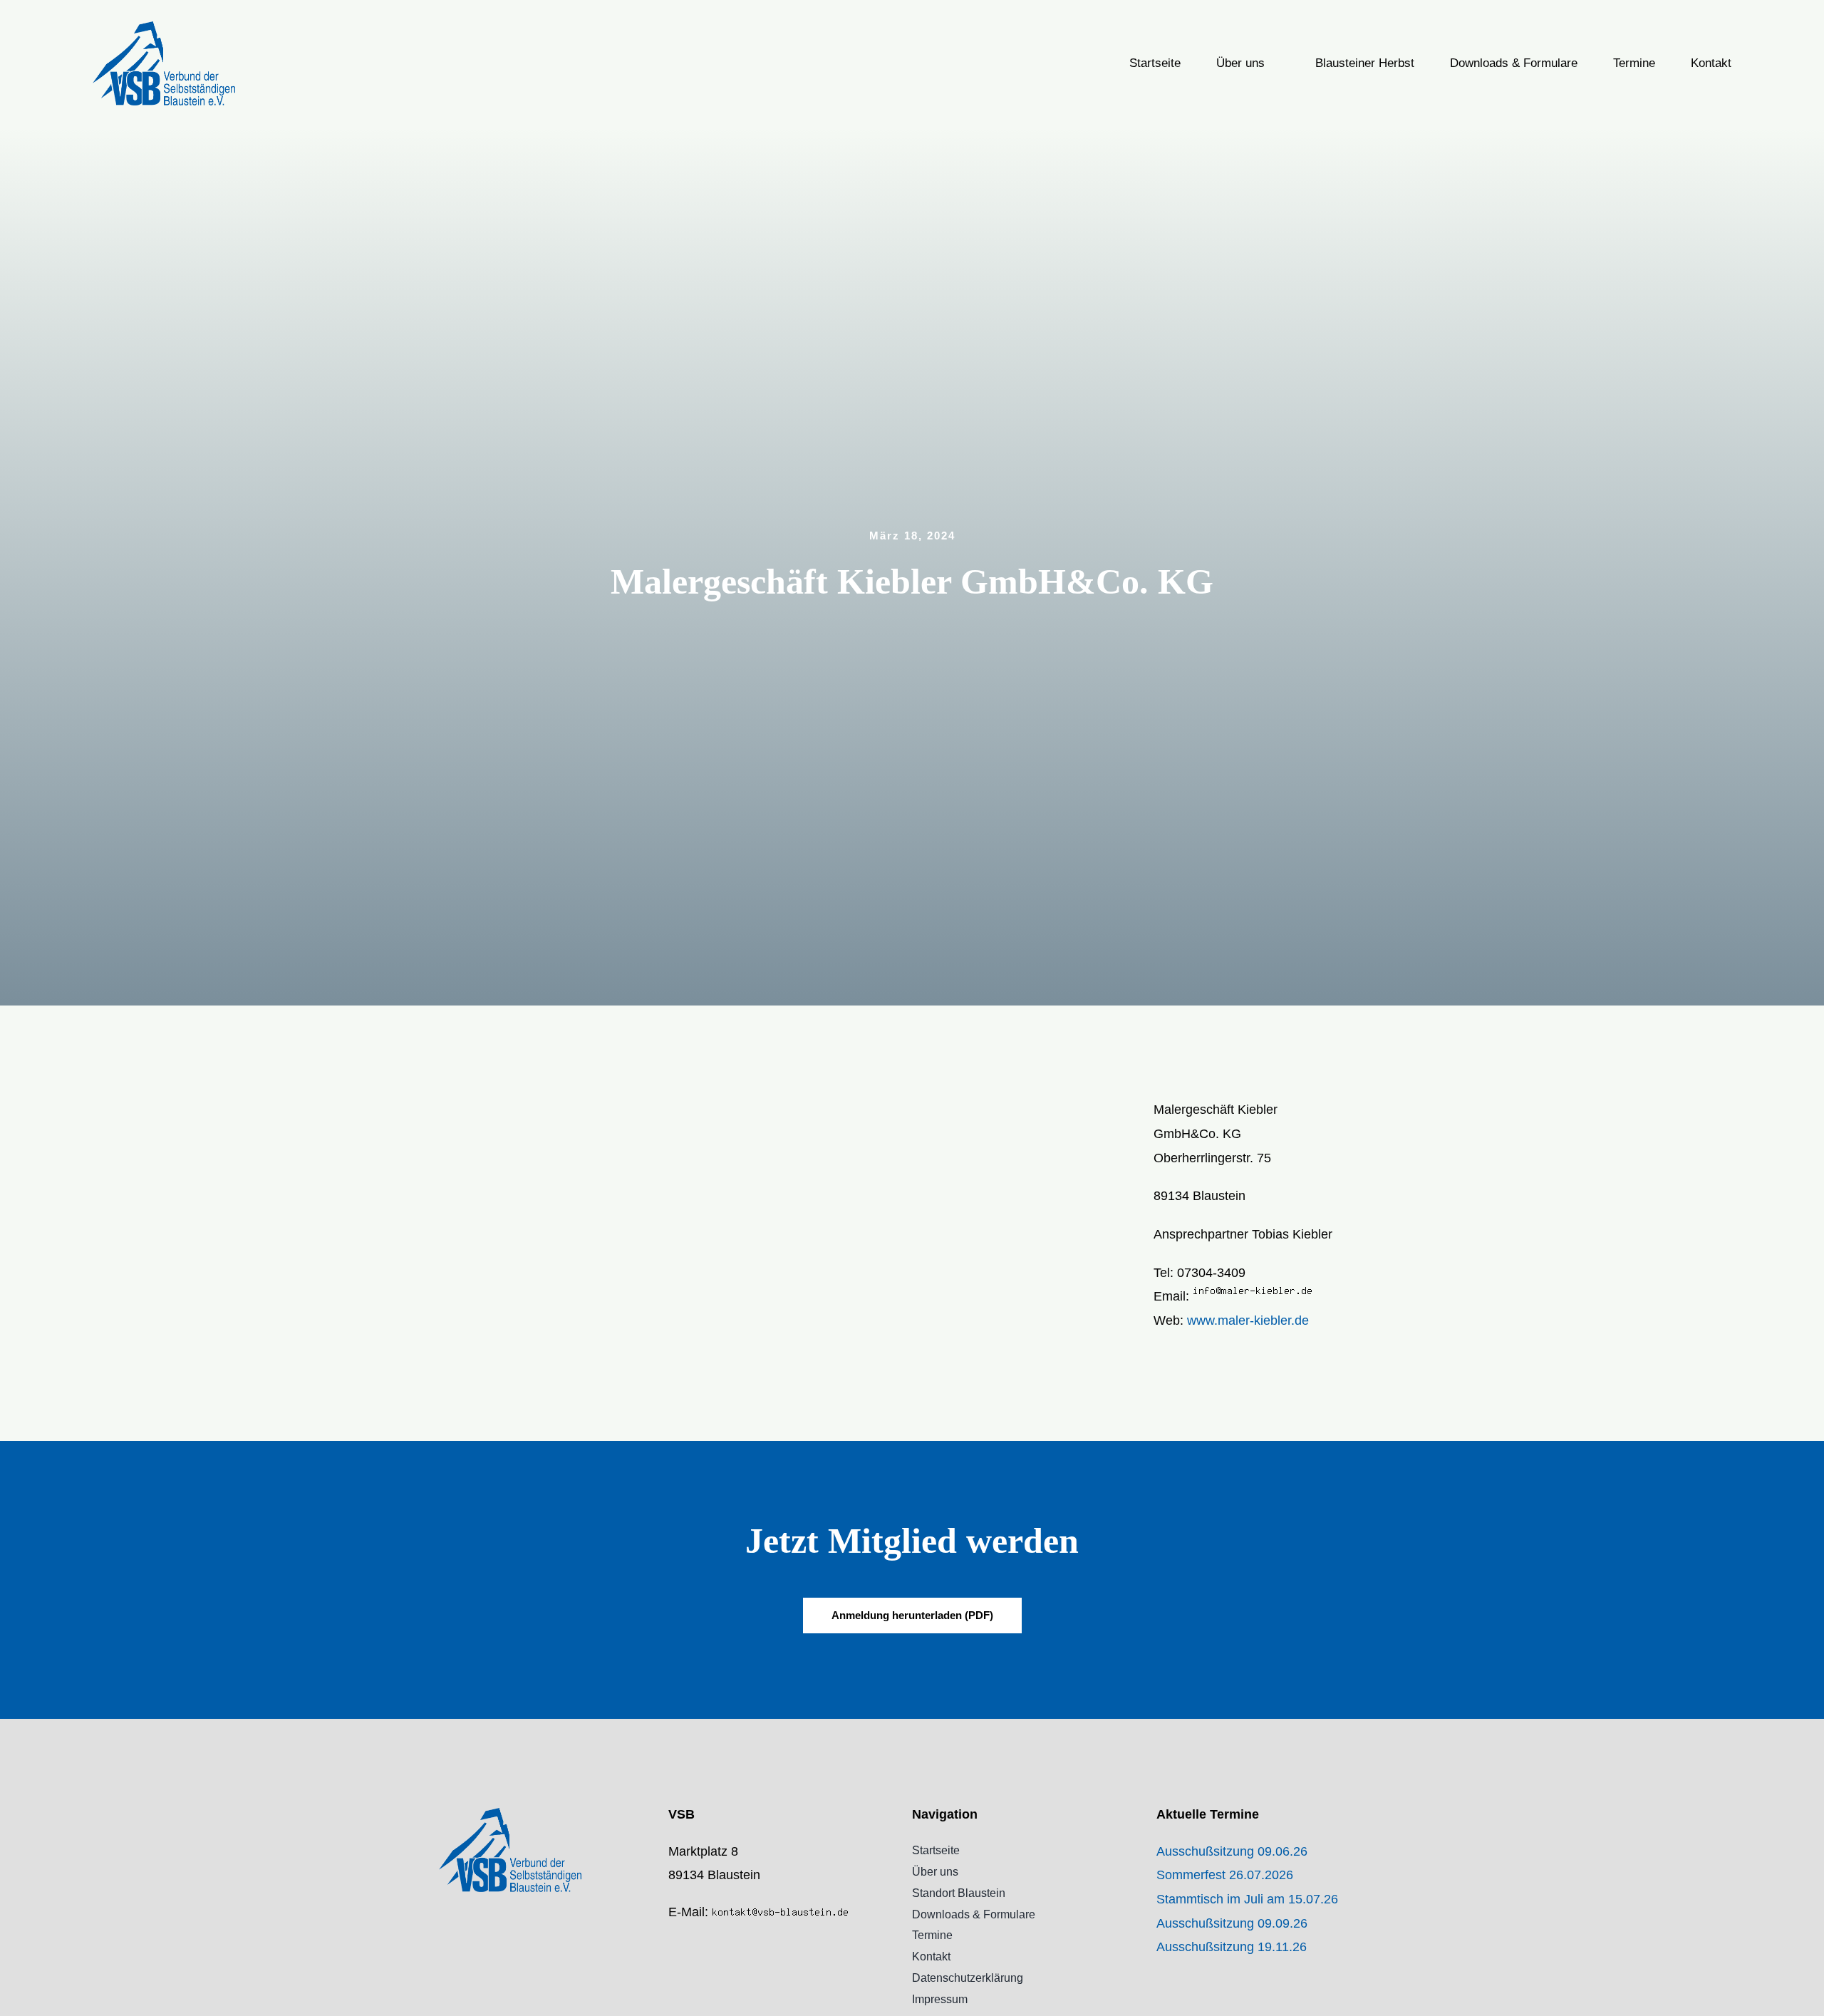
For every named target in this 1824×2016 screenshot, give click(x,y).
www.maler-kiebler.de (1248, 1320)
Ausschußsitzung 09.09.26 (1232, 1923)
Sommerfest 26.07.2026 (1225, 1875)
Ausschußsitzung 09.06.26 (1232, 1851)
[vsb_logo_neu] (164, 28)
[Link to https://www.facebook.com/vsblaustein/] (673, 1943)
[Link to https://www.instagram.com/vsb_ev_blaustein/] (673, 1973)
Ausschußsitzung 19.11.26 (1232, 1947)
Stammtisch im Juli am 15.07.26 (1247, 1899)
